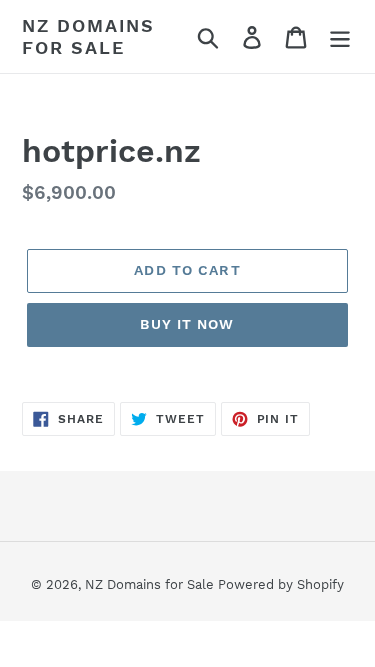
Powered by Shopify (281, 584)
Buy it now (187, 324)
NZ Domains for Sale (88, 36)
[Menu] (340, 36)
